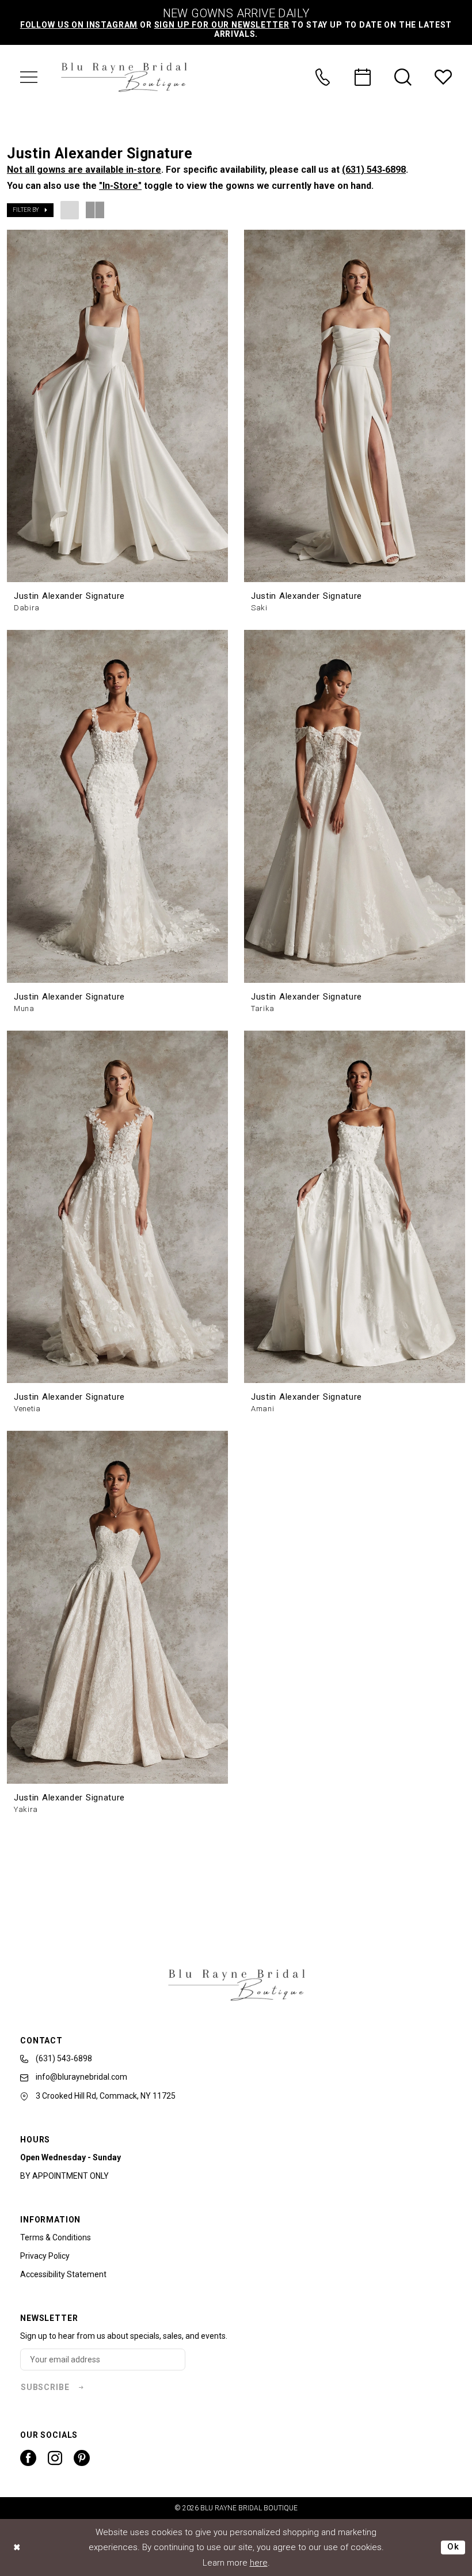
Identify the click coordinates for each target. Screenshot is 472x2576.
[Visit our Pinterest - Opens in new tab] (82, 2458)
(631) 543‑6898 (374, 170)
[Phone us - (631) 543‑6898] (322, 77)
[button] (29, 77)
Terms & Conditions (56, 2237)
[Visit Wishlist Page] (443, 77)
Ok (453, 2547)
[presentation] (117, 406)
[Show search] (403, 77)
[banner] (124, 77)
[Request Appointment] (363, 77)
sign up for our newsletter (222, 25)
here (259, 2563)
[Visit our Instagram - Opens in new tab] (55, 2458)
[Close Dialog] (17, 2547)
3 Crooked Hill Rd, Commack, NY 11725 (105, 2096)
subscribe (45, 2387)
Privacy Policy (45, 2256)
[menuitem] (29, 77)
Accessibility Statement (63, 2274)
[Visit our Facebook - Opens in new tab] (28, 2458)
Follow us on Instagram (79, 25)
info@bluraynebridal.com (81, 2077)
